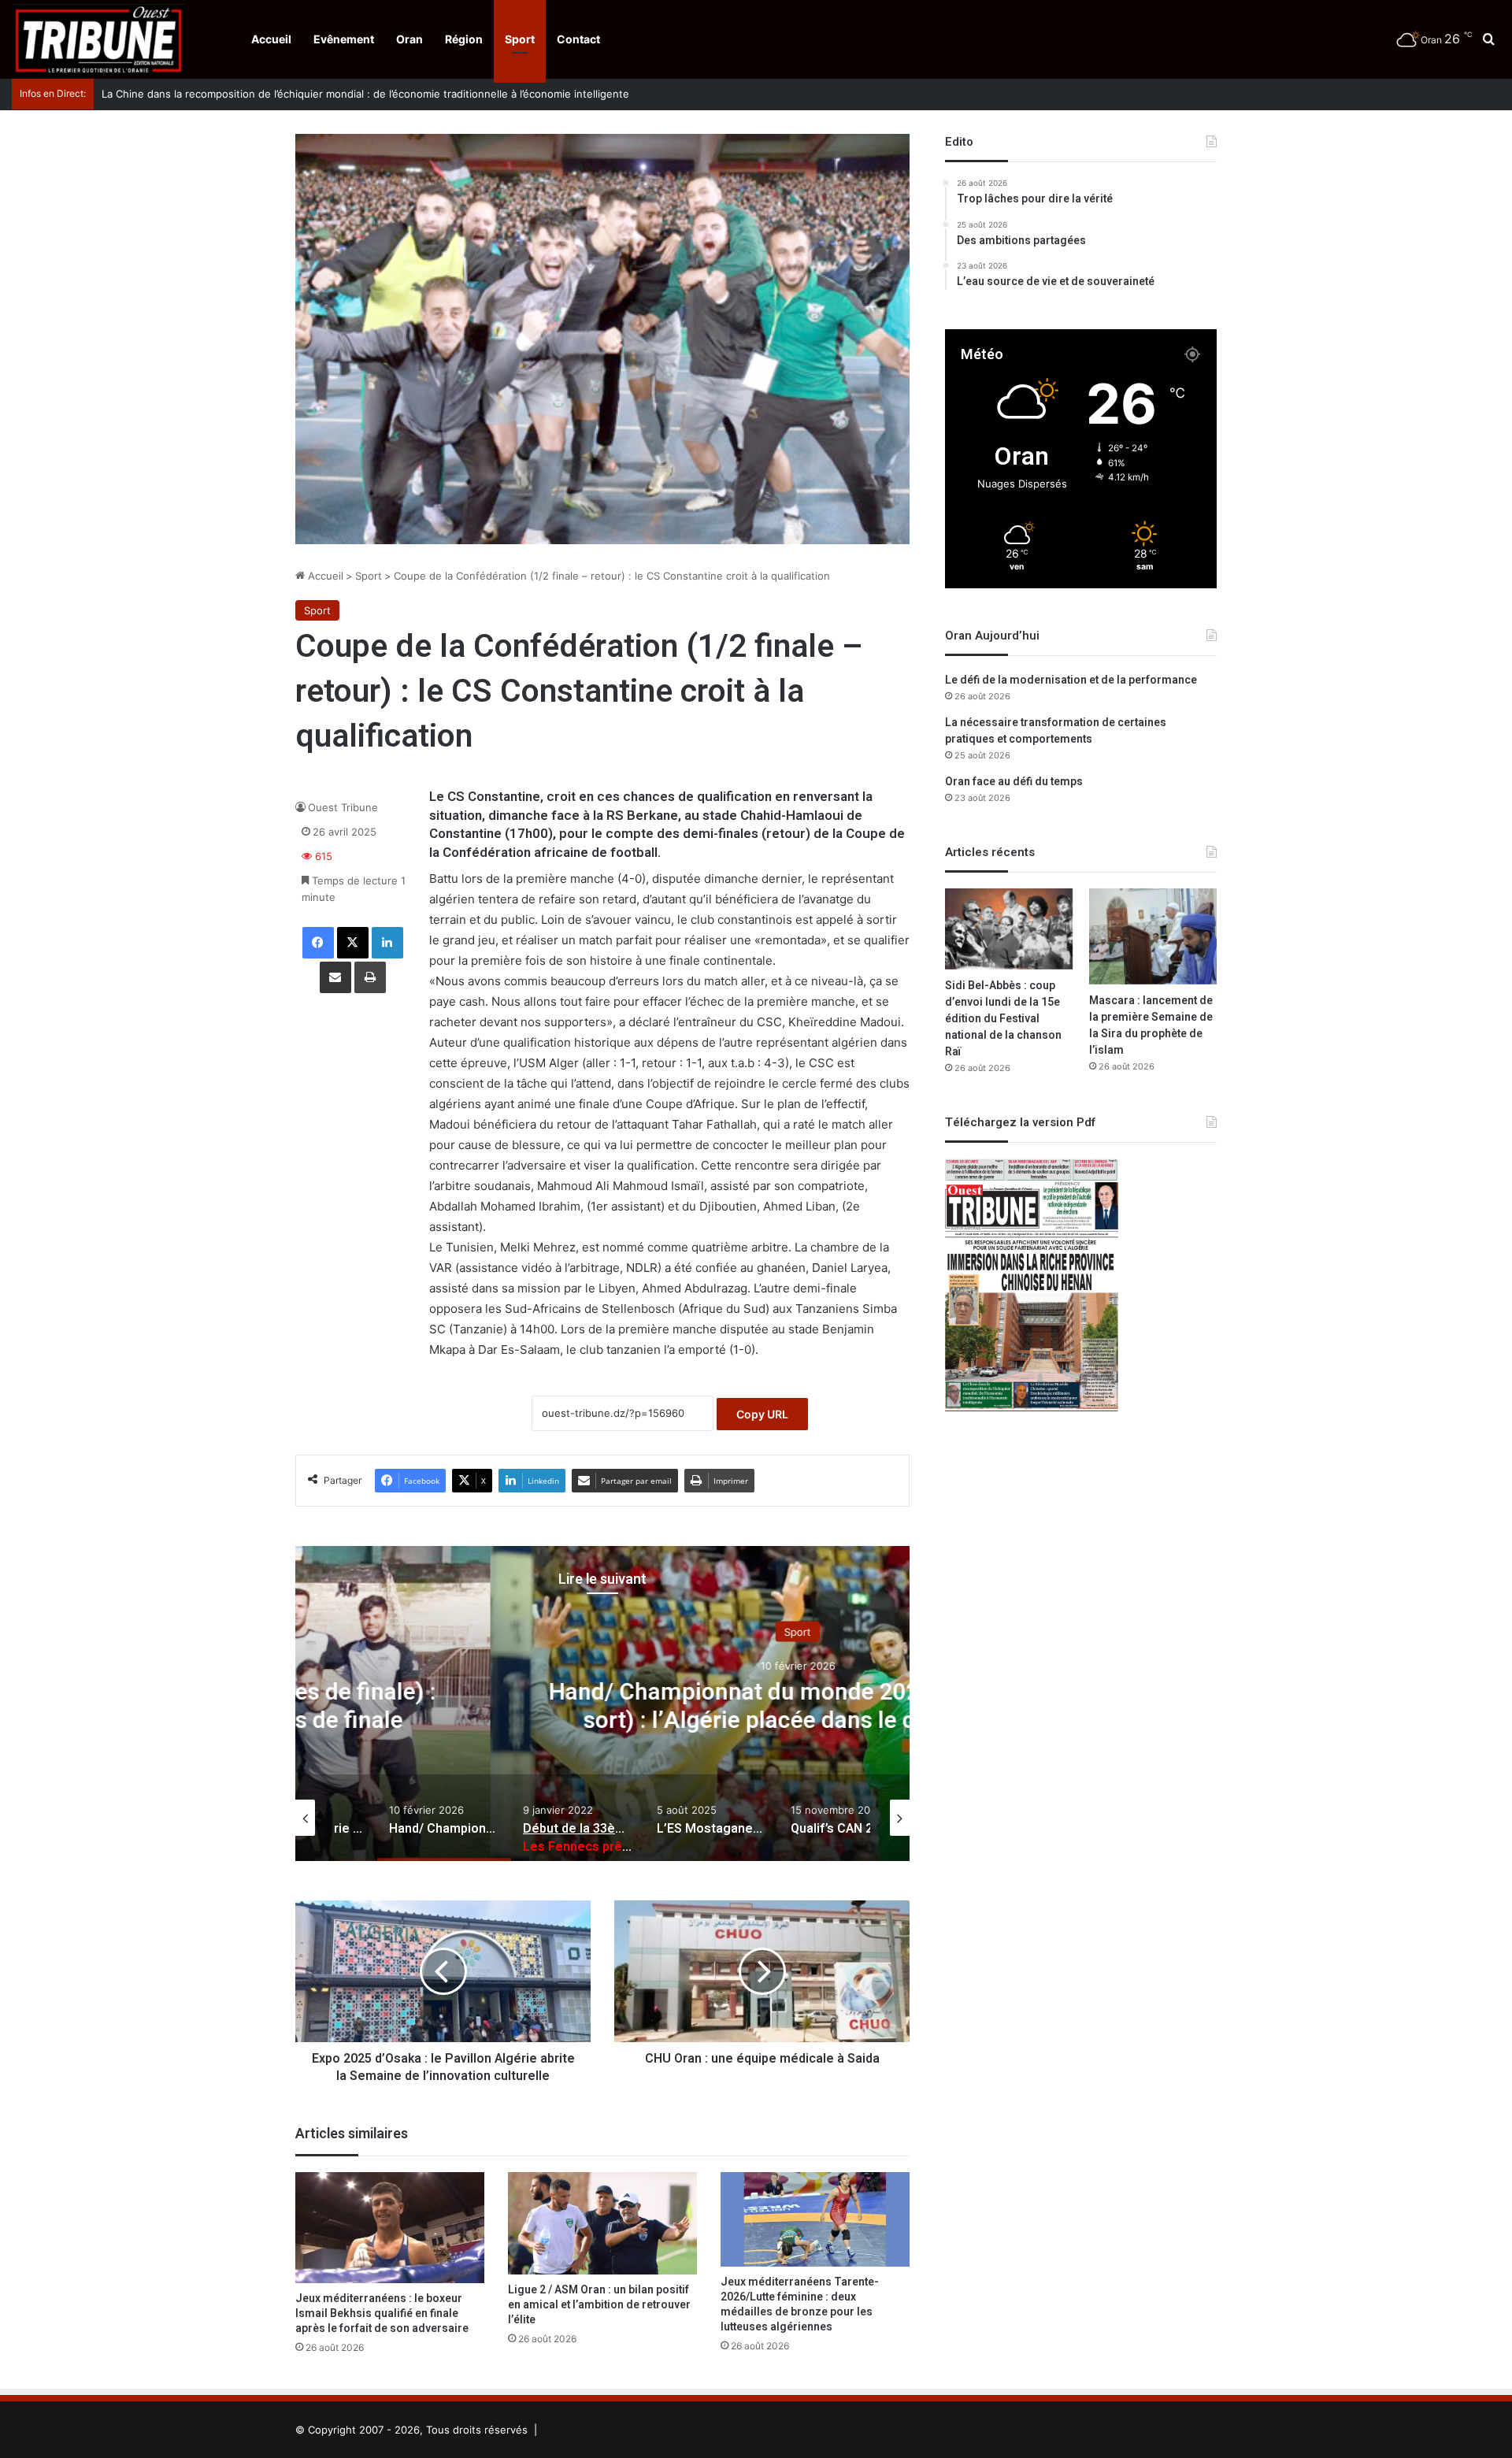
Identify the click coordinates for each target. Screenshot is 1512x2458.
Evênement (344, 39)
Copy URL (762, 1414)
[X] (353, 943)
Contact (578, 39)
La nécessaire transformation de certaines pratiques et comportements (1056, 731)
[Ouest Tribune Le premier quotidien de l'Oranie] (98, 39)
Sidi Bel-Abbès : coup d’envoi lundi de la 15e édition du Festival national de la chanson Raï (1003, 1019)
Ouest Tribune (343, 807)
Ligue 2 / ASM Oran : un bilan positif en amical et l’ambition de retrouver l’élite (599, 2305)
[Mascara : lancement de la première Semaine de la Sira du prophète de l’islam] (1153, 936)
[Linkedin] (387, 943)
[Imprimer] (370, 977)
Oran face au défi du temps (1014, 782)
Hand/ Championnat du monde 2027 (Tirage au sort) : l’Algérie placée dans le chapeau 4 (602, 1706)
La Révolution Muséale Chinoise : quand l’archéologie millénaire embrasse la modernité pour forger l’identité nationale (391, 94)
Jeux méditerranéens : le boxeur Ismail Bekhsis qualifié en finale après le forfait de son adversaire (382, 2313)
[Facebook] (318, 943)
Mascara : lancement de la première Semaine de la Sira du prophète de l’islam (1151, 1025)
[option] (602, 1704)
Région (464, 39)
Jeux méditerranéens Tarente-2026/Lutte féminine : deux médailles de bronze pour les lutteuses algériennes (800, 2304)
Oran (409, 39)
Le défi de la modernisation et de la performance (1071, 680)
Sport (520, 39)
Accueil (271, 39)
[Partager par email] (335, 977)
